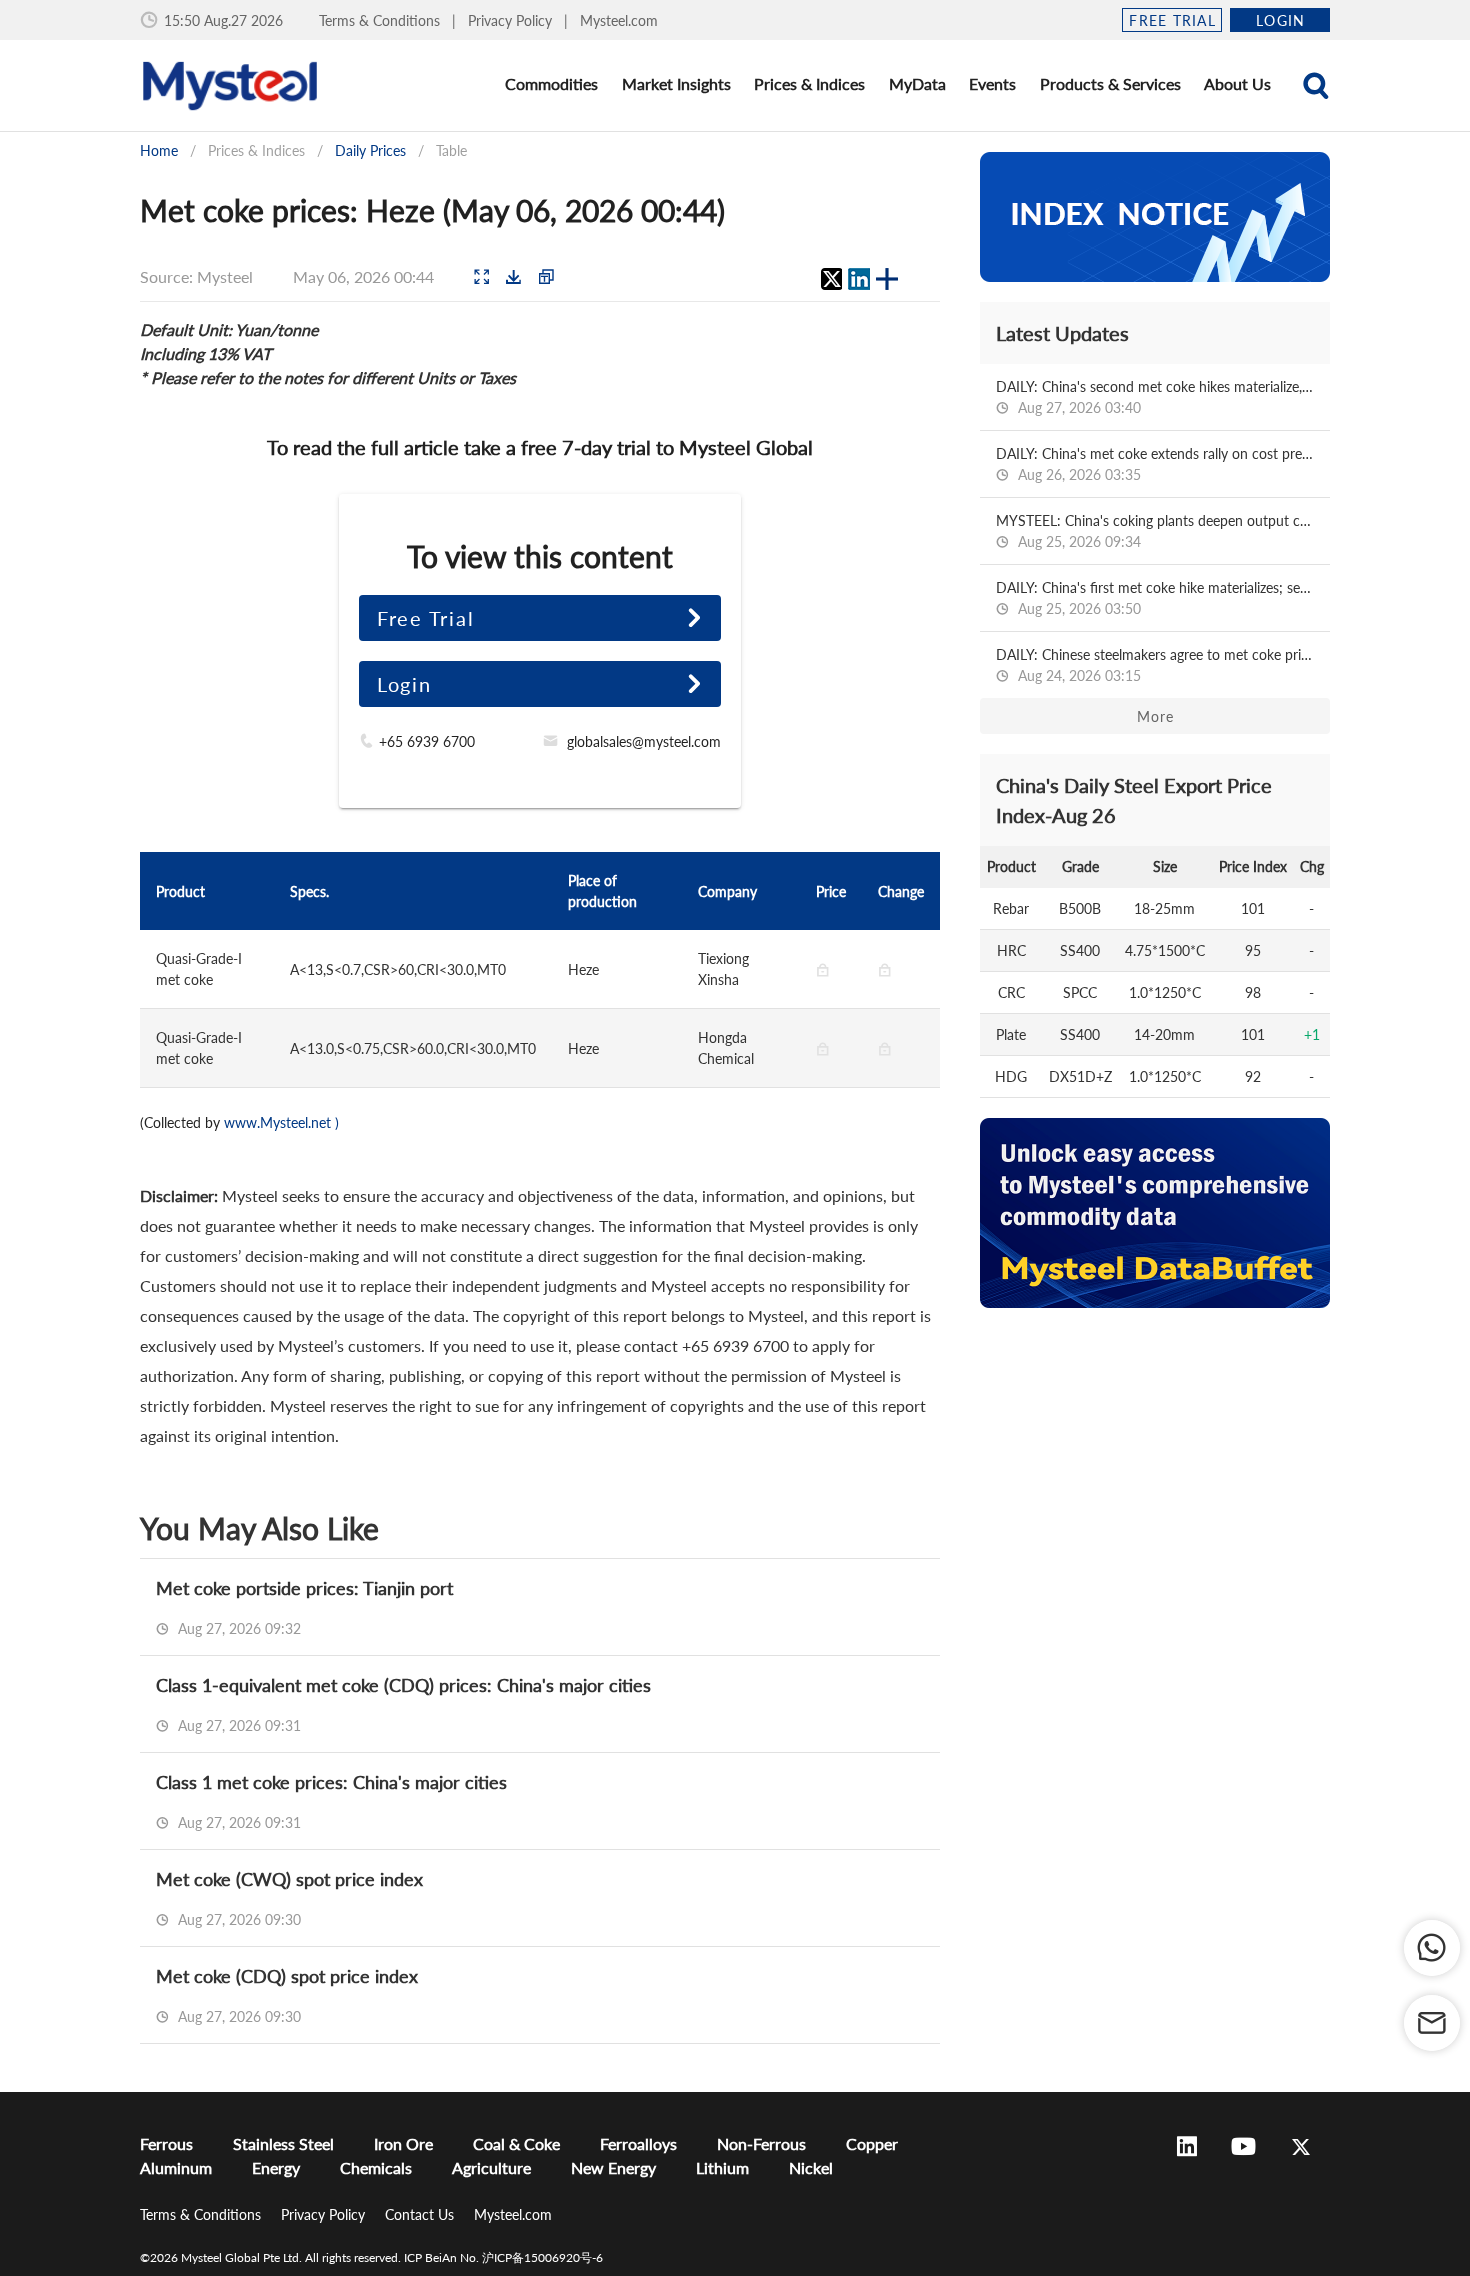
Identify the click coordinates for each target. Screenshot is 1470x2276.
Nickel (811, 2167)
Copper (872, 2143)
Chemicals (376, 2167)
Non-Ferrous (761, 2143)
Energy (276, 2167)
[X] (831, 279)
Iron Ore (403, 2143)
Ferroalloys (638, 2143)
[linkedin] (859, 279)
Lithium (722, 2167)
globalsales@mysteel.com (644, 741)
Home (159, 150)
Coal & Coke (516, 2143)
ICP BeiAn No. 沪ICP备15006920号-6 (503, 2257)
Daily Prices (370, 150)
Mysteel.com (619, 20)
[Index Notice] (1155, 217)
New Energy (613, 2167)
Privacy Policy (512, 20)
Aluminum (176, 2167)
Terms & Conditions (381, 20)
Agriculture (491, 2167)
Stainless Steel (283, 2143)
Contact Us (421, 2214)
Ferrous (166, 2143)
